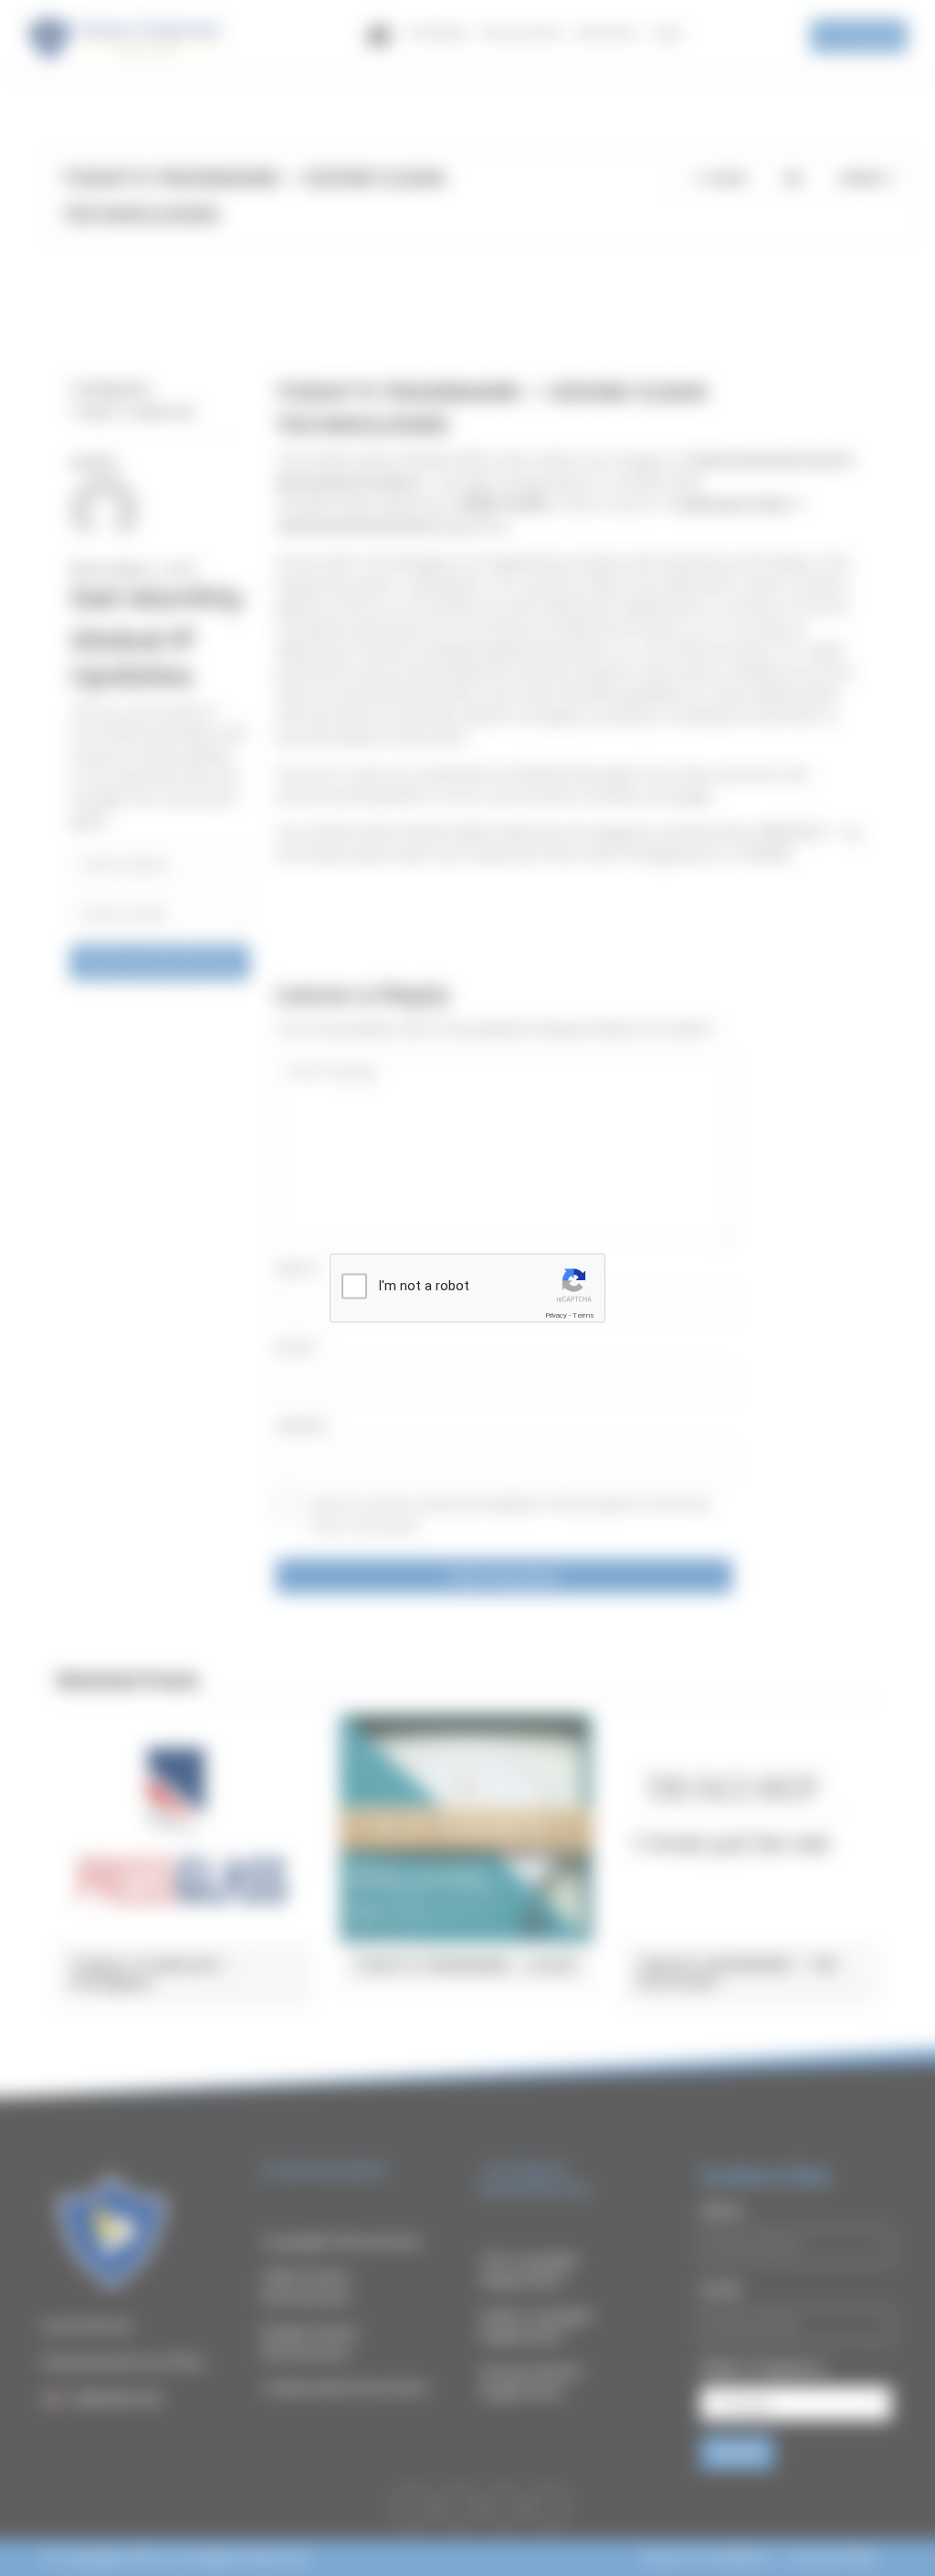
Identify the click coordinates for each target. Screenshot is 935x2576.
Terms (583, 1315)
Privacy (556, 1315)
